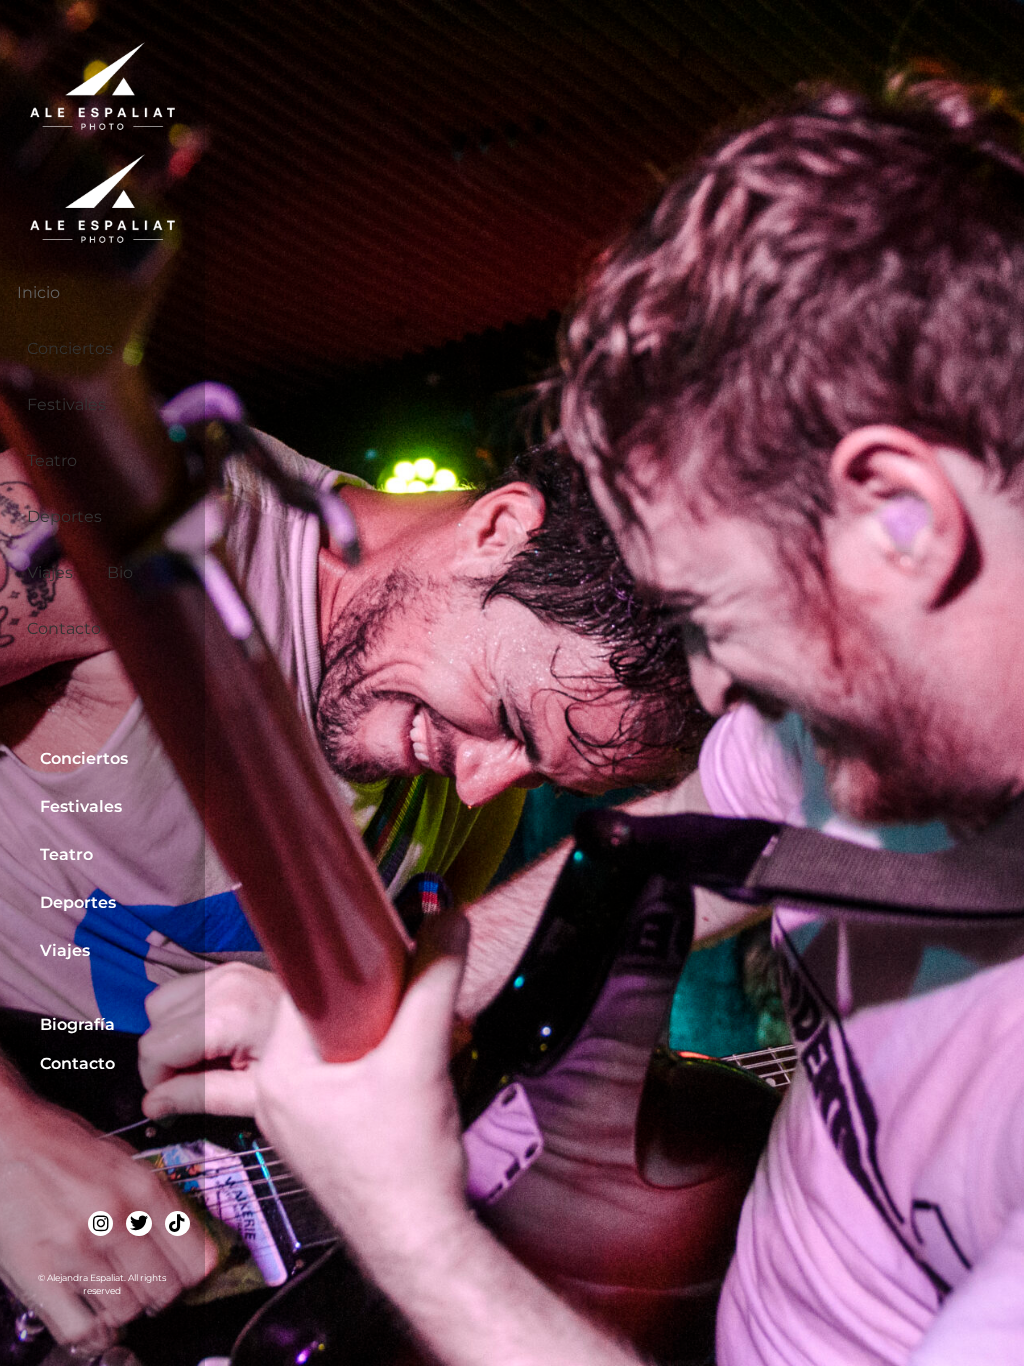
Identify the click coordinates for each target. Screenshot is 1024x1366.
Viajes (50, 572)
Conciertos (70, 348)
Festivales (66, 404)
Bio (120, 572)
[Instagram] (100, 1223)
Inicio (38, 292)
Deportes (64, 516)
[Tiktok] (177, 1223)
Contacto (64, 628)
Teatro (52, 460)
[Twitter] (138, 1223)
